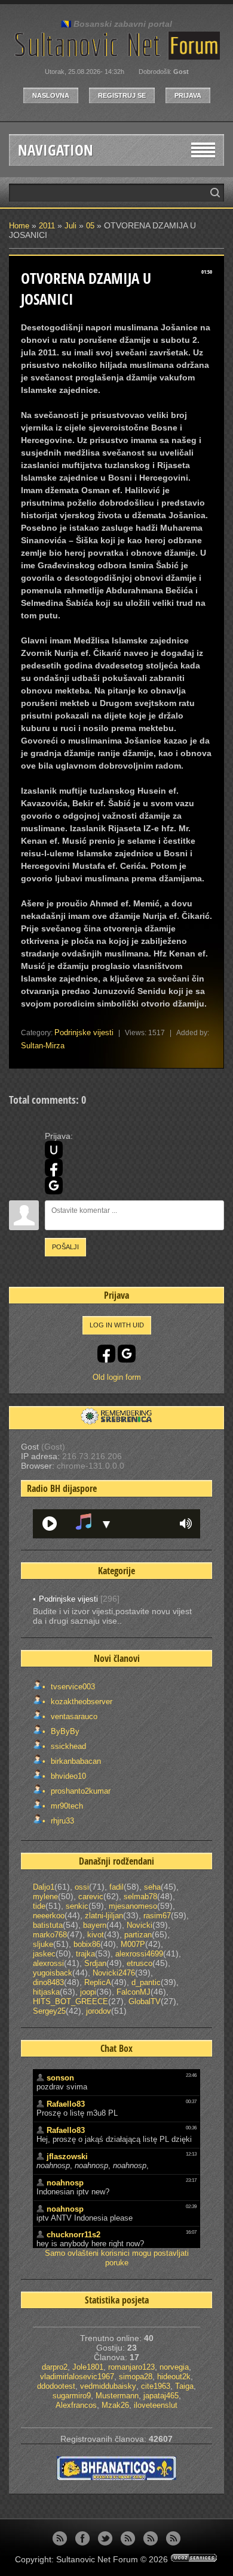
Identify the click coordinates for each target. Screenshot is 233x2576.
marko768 (50, 1935)
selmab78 (140, 1897)
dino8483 (48, 1982)
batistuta (48, 1925)
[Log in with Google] (54, 1185)
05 (90, 226)
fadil (116, 1887)
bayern (95, 1925)
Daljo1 (44, 1887)
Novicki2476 (114, 1973)
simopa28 (136, 2377)
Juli (70, 226)
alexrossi (48, 1963)
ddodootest (56, 2386)
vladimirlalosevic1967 (77, 2377)
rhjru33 (61, 1821)
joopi (88, 1992)
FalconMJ (134, 1992)
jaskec (44, 1954)
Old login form (117, 1377)
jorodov (99, 2011)
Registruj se (122, 95)
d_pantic (146, 1982)
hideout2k (174, 2377)
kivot (96, 1935)
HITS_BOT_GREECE (70, 2001)
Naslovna (51, 95)
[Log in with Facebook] (54, 1168)
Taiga (184, 2386)
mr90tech (66, 1806)
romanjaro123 (131, 2367)
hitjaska (46, 1992)
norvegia (174, 2367)
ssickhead (67, 1746)
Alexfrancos (76, 2405)
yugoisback (53, 1973)
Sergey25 (49, 2011)
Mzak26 (115, 2405)
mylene (45, 1897)
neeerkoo (49, 1916)
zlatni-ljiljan (104, 1916)
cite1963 (156, 2386)
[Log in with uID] (54, 1150)
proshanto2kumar (79, 1791)
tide (39, 1906)
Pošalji (65, 1247)
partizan (138, 1935)
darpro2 (55, 2367)
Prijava (188, 95)
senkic (77, 1906)
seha (152, 1887)
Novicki (140, 1925)
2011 (47, 226)
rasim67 (157, 1916)
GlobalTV (145, 2001)
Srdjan (95, 1963)
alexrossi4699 (139, 1954)
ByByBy (64, 1731)
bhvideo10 (67, 1776)
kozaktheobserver (80, 1702)
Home (19, 226)
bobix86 (87, 1944)
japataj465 (161, 2396)
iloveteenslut (156, 2405)
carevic (91, 1897)
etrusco (140, 1963)
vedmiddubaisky (108, 2386)
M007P (133, 1944)
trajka (85, 1954)
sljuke (43, 1944)
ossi (82, 1887)
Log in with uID (117, 1325)
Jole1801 (88, 2367)
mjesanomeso (133, 1906)
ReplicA (98, 1982)
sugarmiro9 (72, 2396)
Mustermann (117, 2396)
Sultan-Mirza (43, 1046)
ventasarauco (73, 1716)
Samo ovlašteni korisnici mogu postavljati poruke (117, 2258)
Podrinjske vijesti (84, 1032)
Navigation (56, 150)
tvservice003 (72, 1687)
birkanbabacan (75, 1761)
